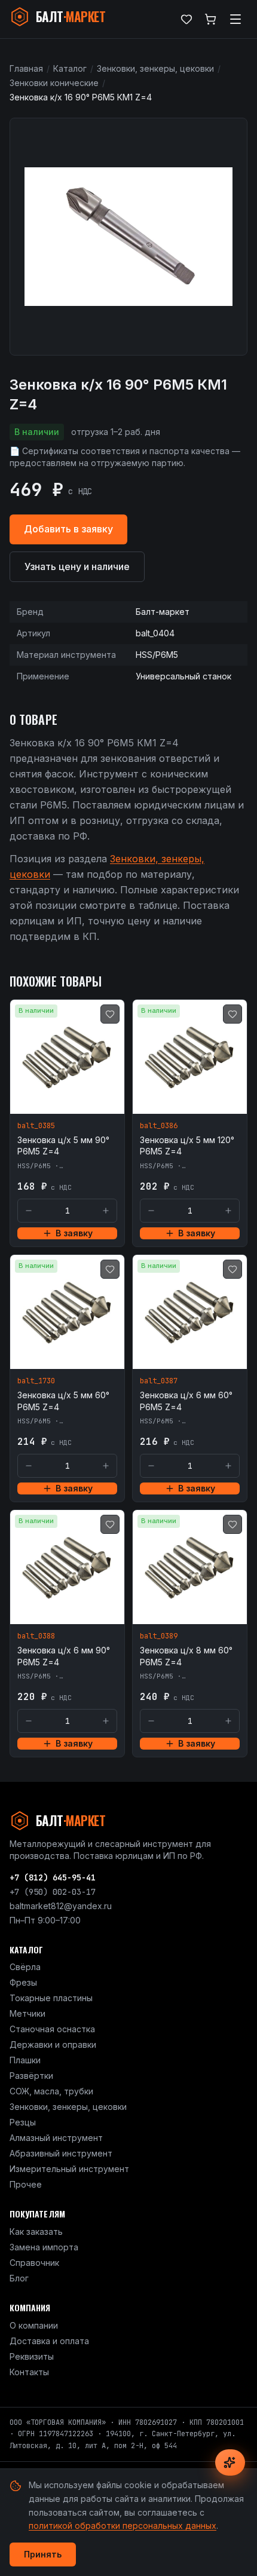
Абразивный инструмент (61, 2153)
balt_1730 (36, 1381)
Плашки (25, 2060)
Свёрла (25, 1967)
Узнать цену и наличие (77, 566)
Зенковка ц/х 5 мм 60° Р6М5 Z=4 (63, 1401)
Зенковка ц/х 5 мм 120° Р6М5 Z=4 (187, 1145)
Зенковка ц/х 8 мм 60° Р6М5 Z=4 (186, 1656)
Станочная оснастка (52, 2029)
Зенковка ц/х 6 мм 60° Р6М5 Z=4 (186, 1401)
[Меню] (235, 19)
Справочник (34, 2263)
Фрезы (23, 1982)
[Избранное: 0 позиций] (186, 19)
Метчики (27, 2013)
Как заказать (36, 2232)
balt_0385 (36, 1126)
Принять (43, 2554)
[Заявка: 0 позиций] (210, 19)
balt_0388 (36, 1636)
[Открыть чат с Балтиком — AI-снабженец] (230, 2462)
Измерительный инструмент (69, 2169)
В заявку (74, 1233)
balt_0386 (159, 1126)
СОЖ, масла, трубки (51, 2091)
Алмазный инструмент (56, 2138)
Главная (26, 68)
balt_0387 (159, 1381)
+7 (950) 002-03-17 (53, 1892)
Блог (19, 2278)
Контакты (29, 2372)
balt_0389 (159, 1636)
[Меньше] (29, 1211)
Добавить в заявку (68, 529)
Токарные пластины (51, 1998)
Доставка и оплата (49, 2341)
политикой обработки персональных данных (123, 2526)
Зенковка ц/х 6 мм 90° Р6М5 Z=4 (64, 1656)
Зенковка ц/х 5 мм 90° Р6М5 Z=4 (63, 1145)
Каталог (70, 68)
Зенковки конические (54, 83)
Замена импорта (44, 2247)
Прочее (26, 2184)
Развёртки (31, 2076)
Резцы (23, 2122)
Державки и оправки (53, 2044)
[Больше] (106, 1211)
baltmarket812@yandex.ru (61, 1906)
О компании (34, 2325)
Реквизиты (32, 2356)
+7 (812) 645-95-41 (53, 1877)
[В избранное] (110, 1014)
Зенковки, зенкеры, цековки (155, 68)
